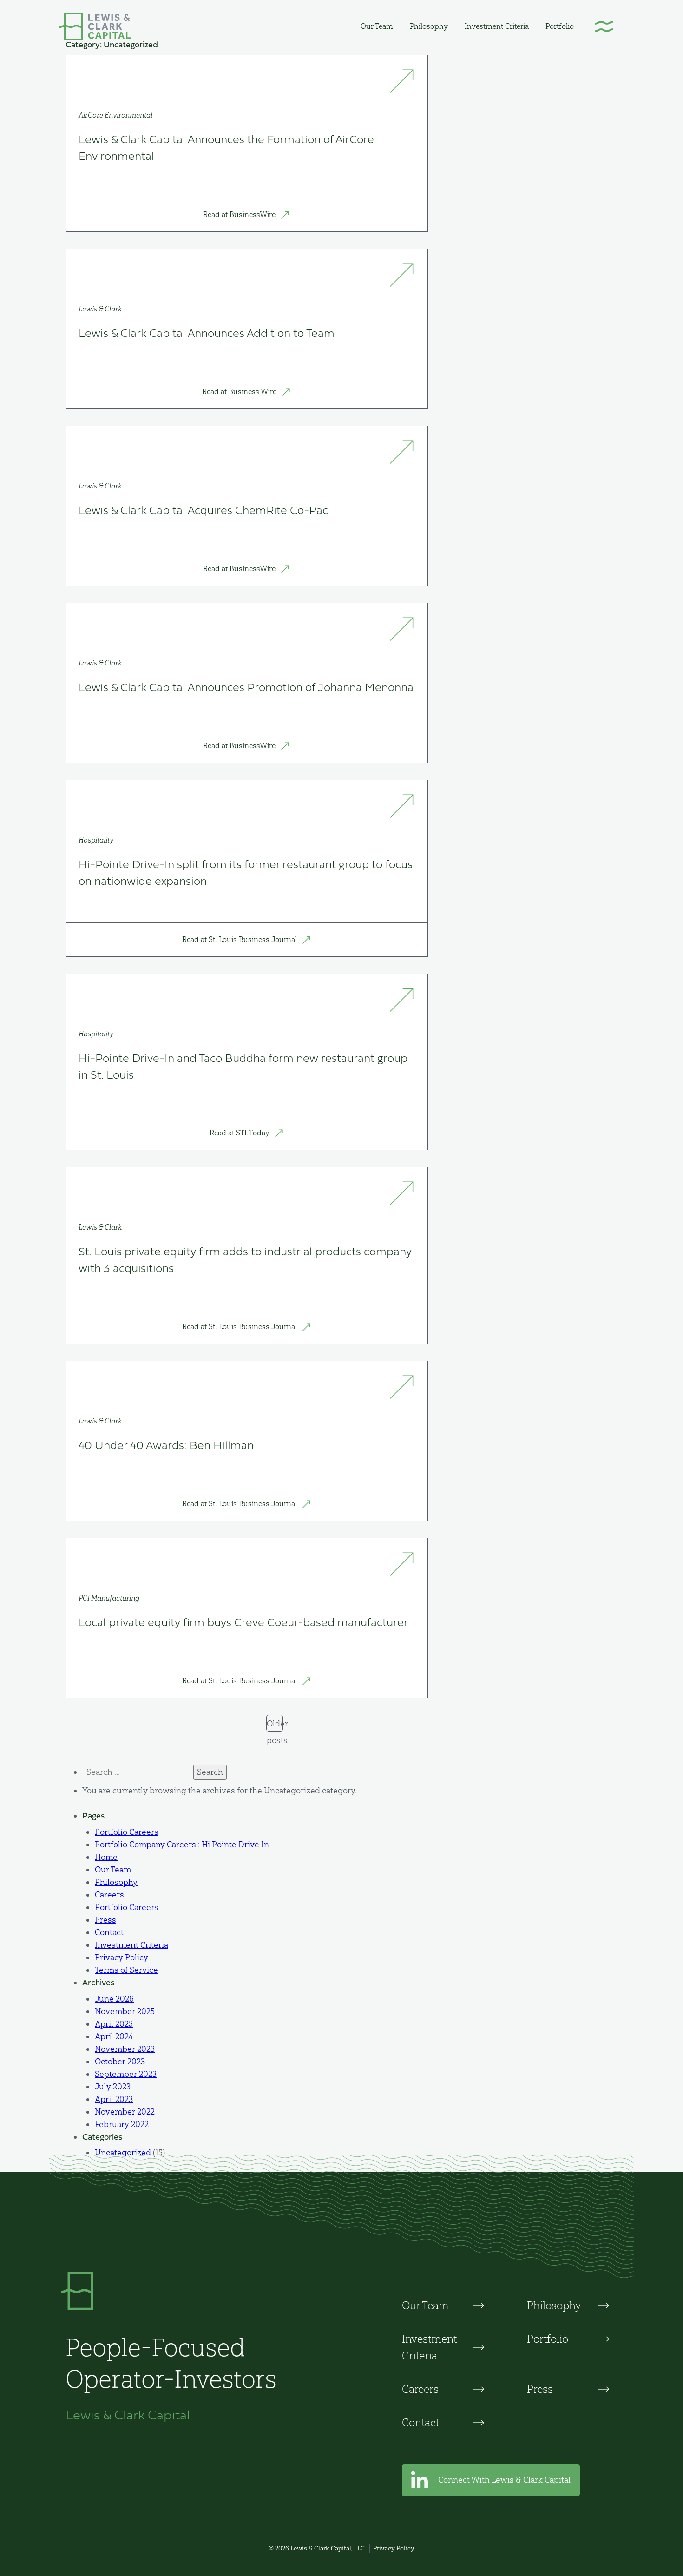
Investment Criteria (497, 26)
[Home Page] (95, 26)
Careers (109, 1895)
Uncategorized (123, 2153)
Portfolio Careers (127, 1832)
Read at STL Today (240, 1133)
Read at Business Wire (240, 392)
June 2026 (114, 1999)
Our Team (377, 26)
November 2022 (125, 2112)
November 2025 (125, 2011)
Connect (503, 2480)
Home (106, 1857)
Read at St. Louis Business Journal (240, 939)
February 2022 (122, 2124)
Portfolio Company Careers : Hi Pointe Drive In (182, 1845)
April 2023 (114, 2099)
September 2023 (126, 2074)
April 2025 (114, 2024)
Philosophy (429, 26)
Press (105, 1920)
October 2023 (120, 2062)
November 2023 (125, 2049)
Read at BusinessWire (240, 214)
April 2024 (114, 2036)
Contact (109, 1932)
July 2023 (113, 2087)
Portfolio (560, 26)
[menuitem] (377, 26)
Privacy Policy (121, 1957)
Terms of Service (126, 1970)
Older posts (275, 1725)
